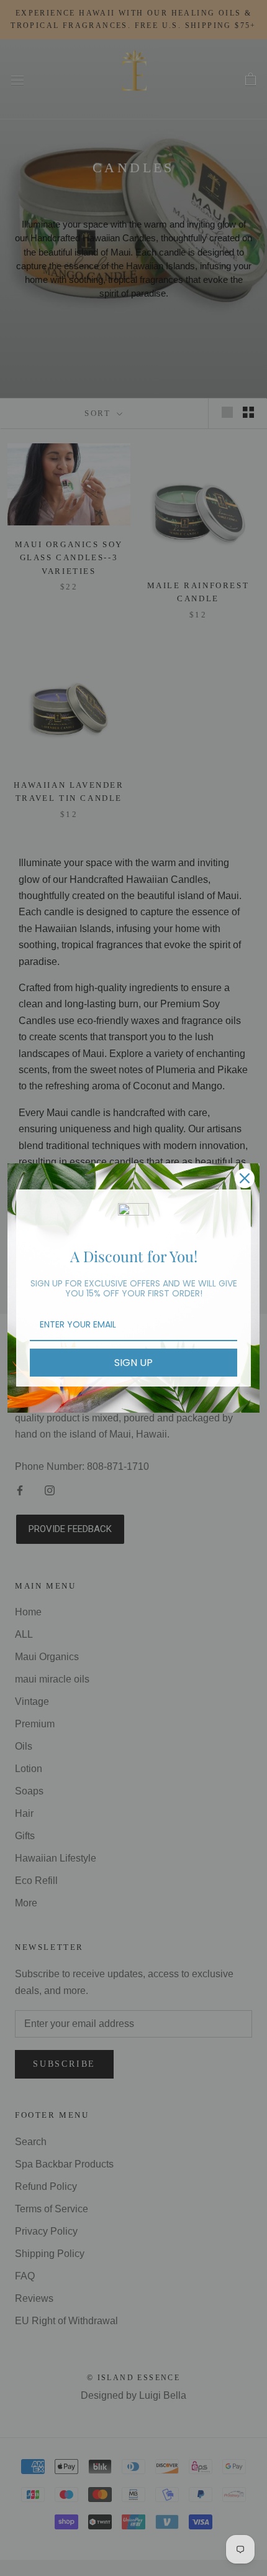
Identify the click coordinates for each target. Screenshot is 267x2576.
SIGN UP (133, 1363)
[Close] (245, 1178)
